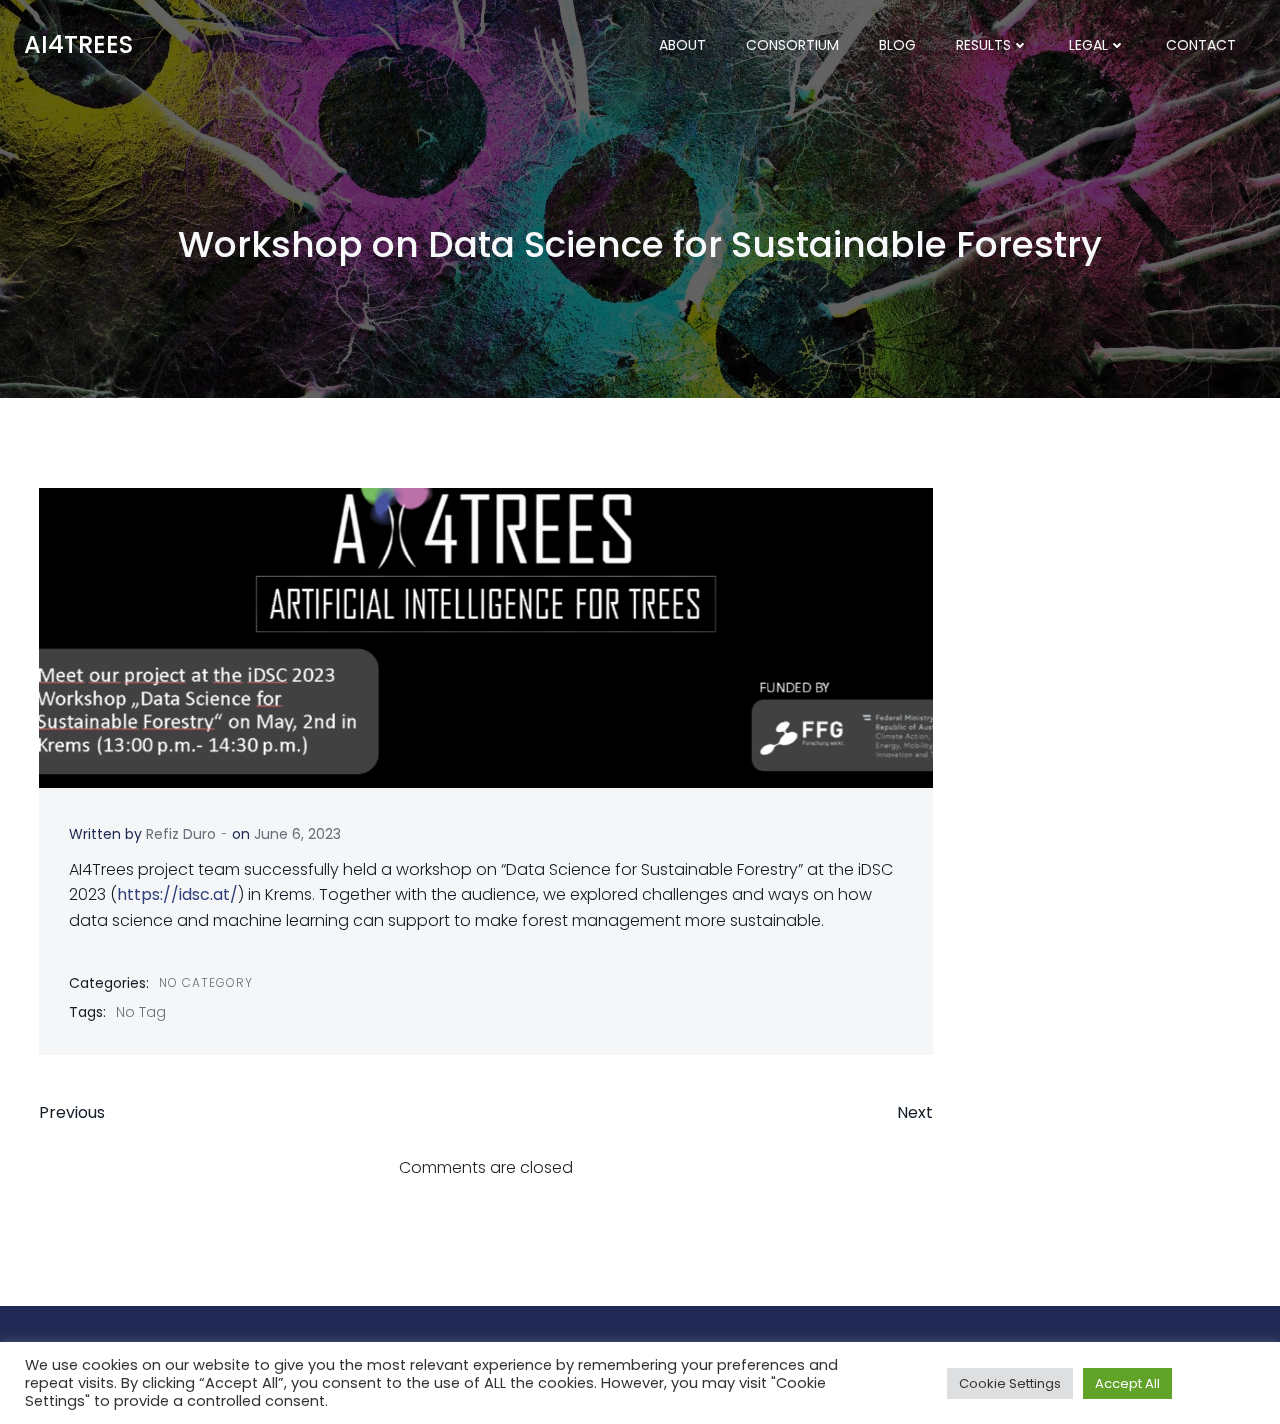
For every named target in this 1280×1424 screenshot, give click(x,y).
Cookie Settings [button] (1010, 1383)
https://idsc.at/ (177, 894)
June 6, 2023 (297, 834)
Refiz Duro (181, 834)
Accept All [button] (1127, 1383)
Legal (1088, 45)
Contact (1201, 45)
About (682, 45)
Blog (897, 45)
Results (983, 45)
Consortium (792, 45)
